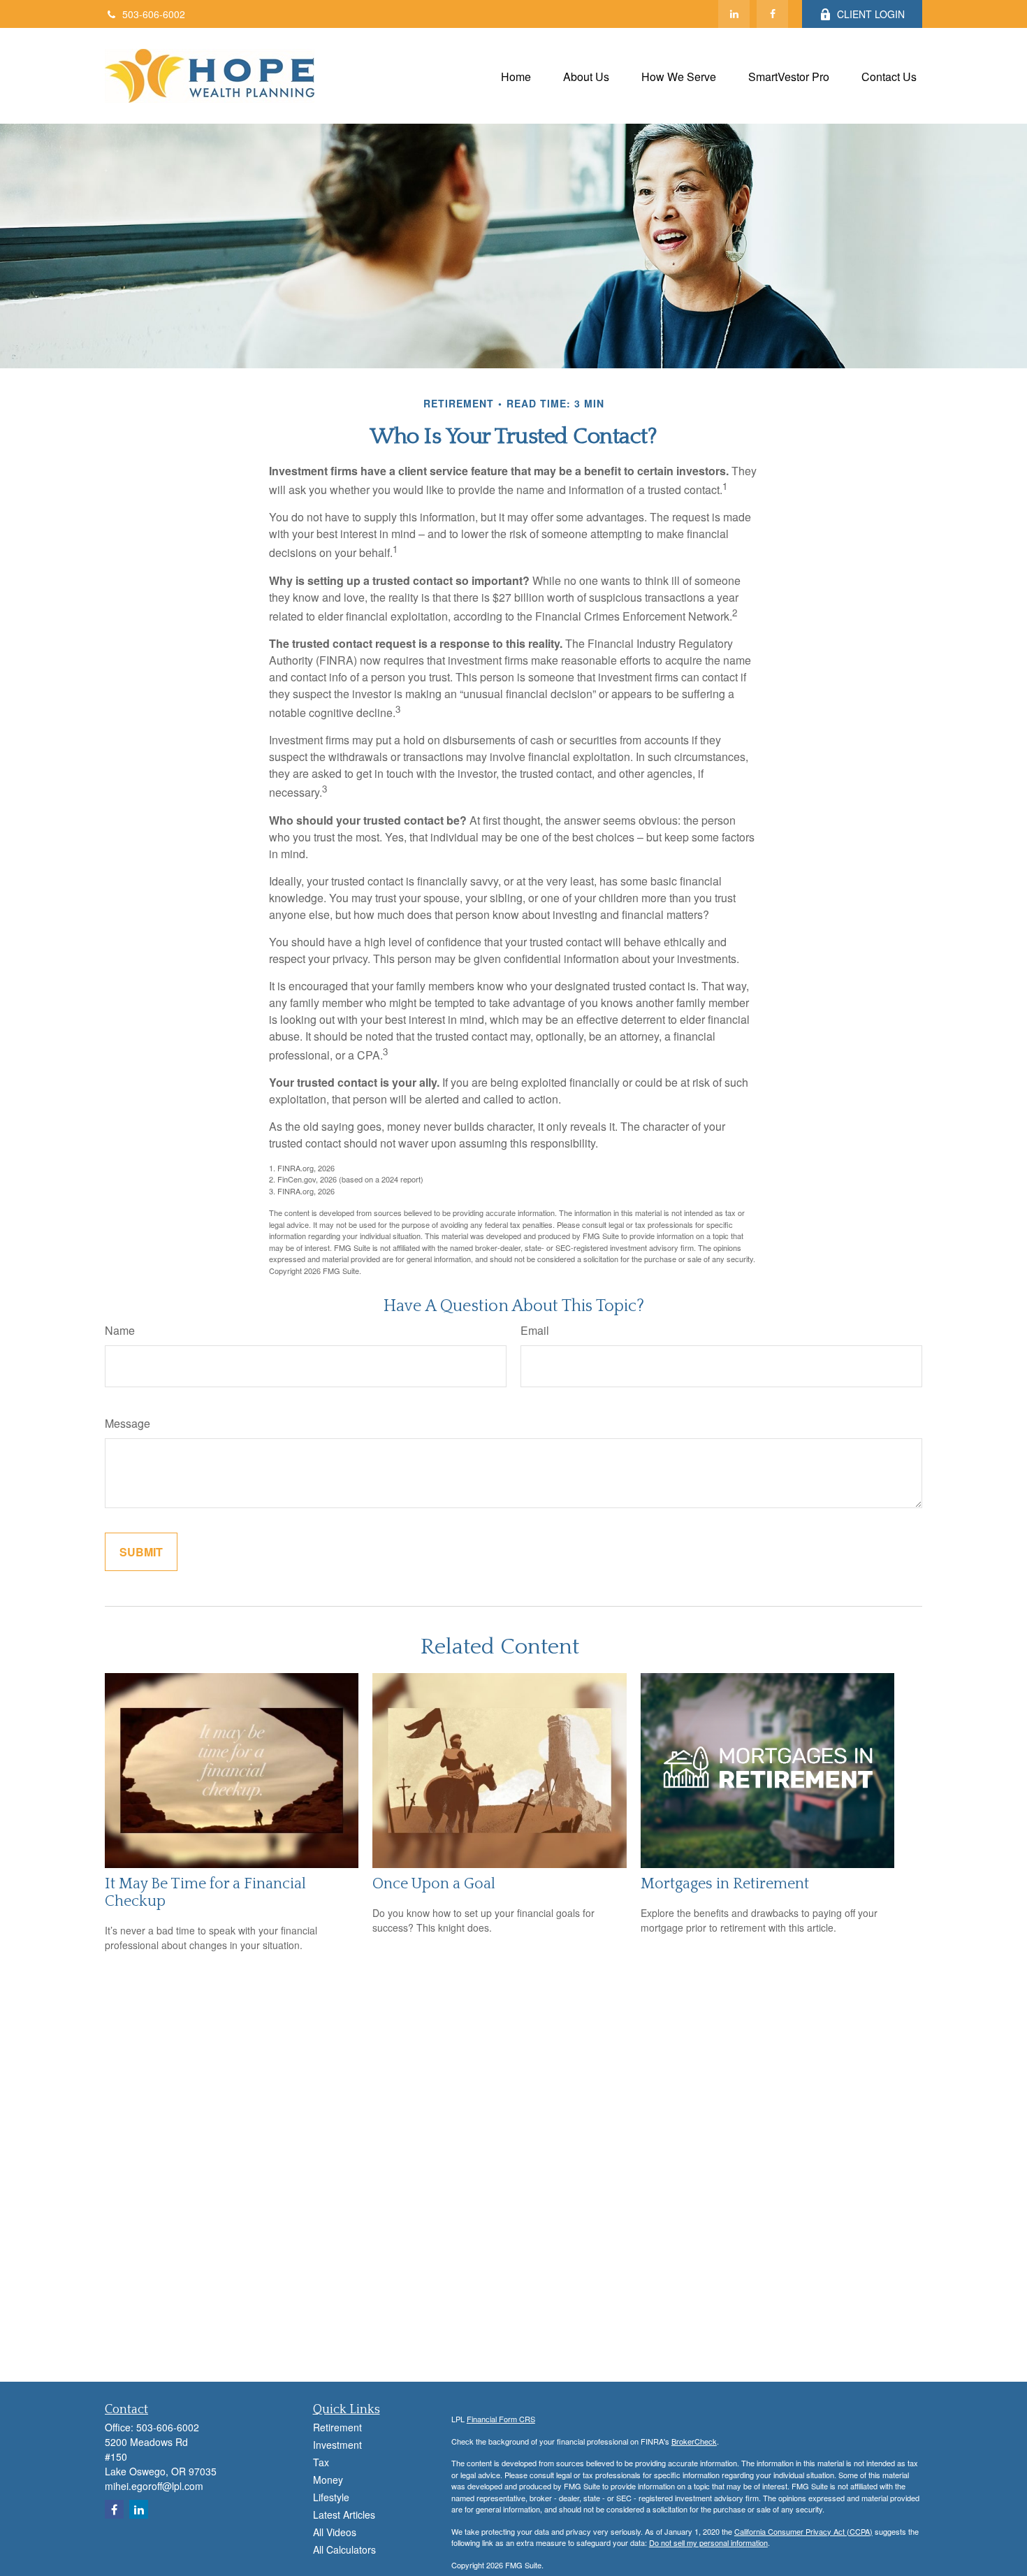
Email (535, 1330)
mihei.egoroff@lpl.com (154, 2486)
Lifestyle (331, 2497)
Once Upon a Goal (434, 1884)
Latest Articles (344, 2515)
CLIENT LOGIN (871, 14)
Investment (337, 2445)
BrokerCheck (694, 2441)
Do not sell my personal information (708, 2542)
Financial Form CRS (501, 2419)
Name (120, 1330)
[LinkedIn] (734, 14)
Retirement (337, 2427)
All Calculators (344, 2549)
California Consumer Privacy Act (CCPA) (803, 2531)
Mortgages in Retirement (725, 1884)
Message (128, 1423)
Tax (321, 2462)
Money (328, 2480)
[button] (516, 76)
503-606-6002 (154, 14)
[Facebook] (772, 14)
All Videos (335, 2532)
